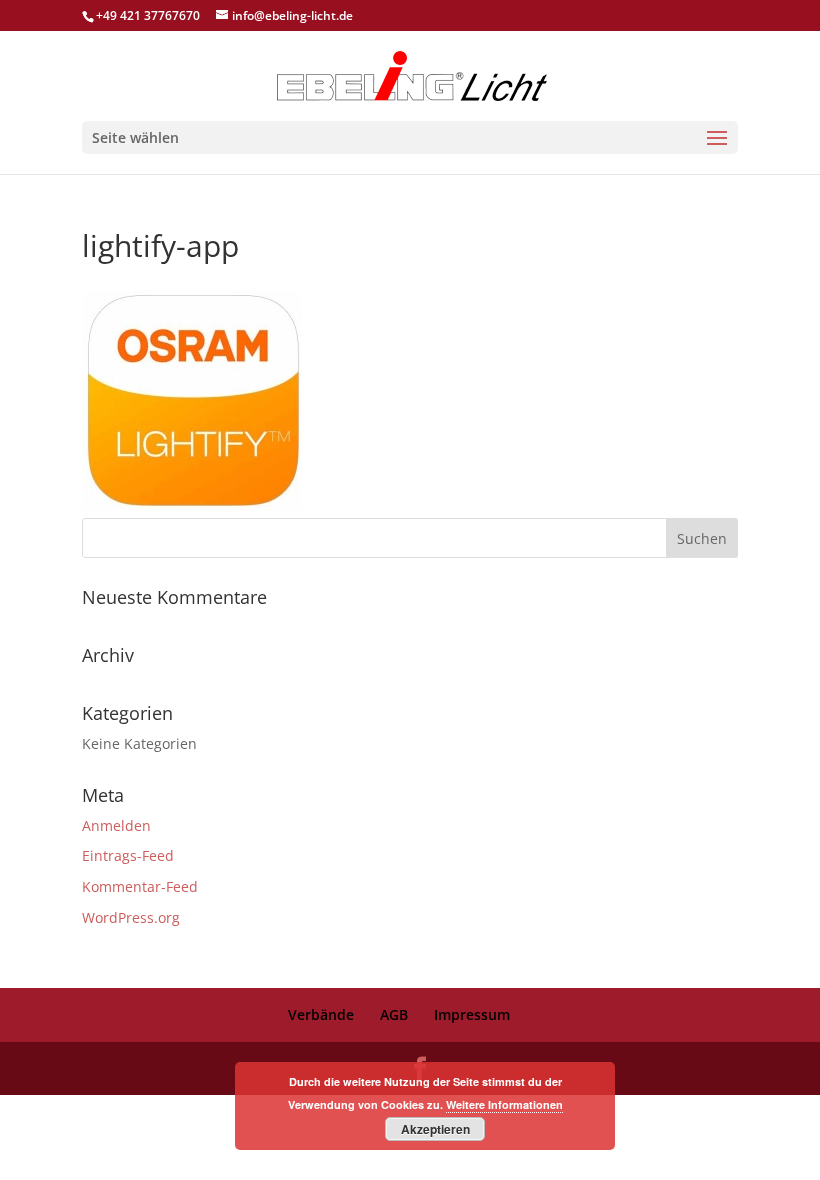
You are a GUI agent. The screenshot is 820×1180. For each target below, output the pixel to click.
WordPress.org (131, 917)
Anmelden (116, 825)
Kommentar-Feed (140, 886)
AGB (394, 1014)
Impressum (472, 1014)
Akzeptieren (435, 1129)
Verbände (321, 1014)
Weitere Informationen (504, 1104)
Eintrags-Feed (128, 855)
